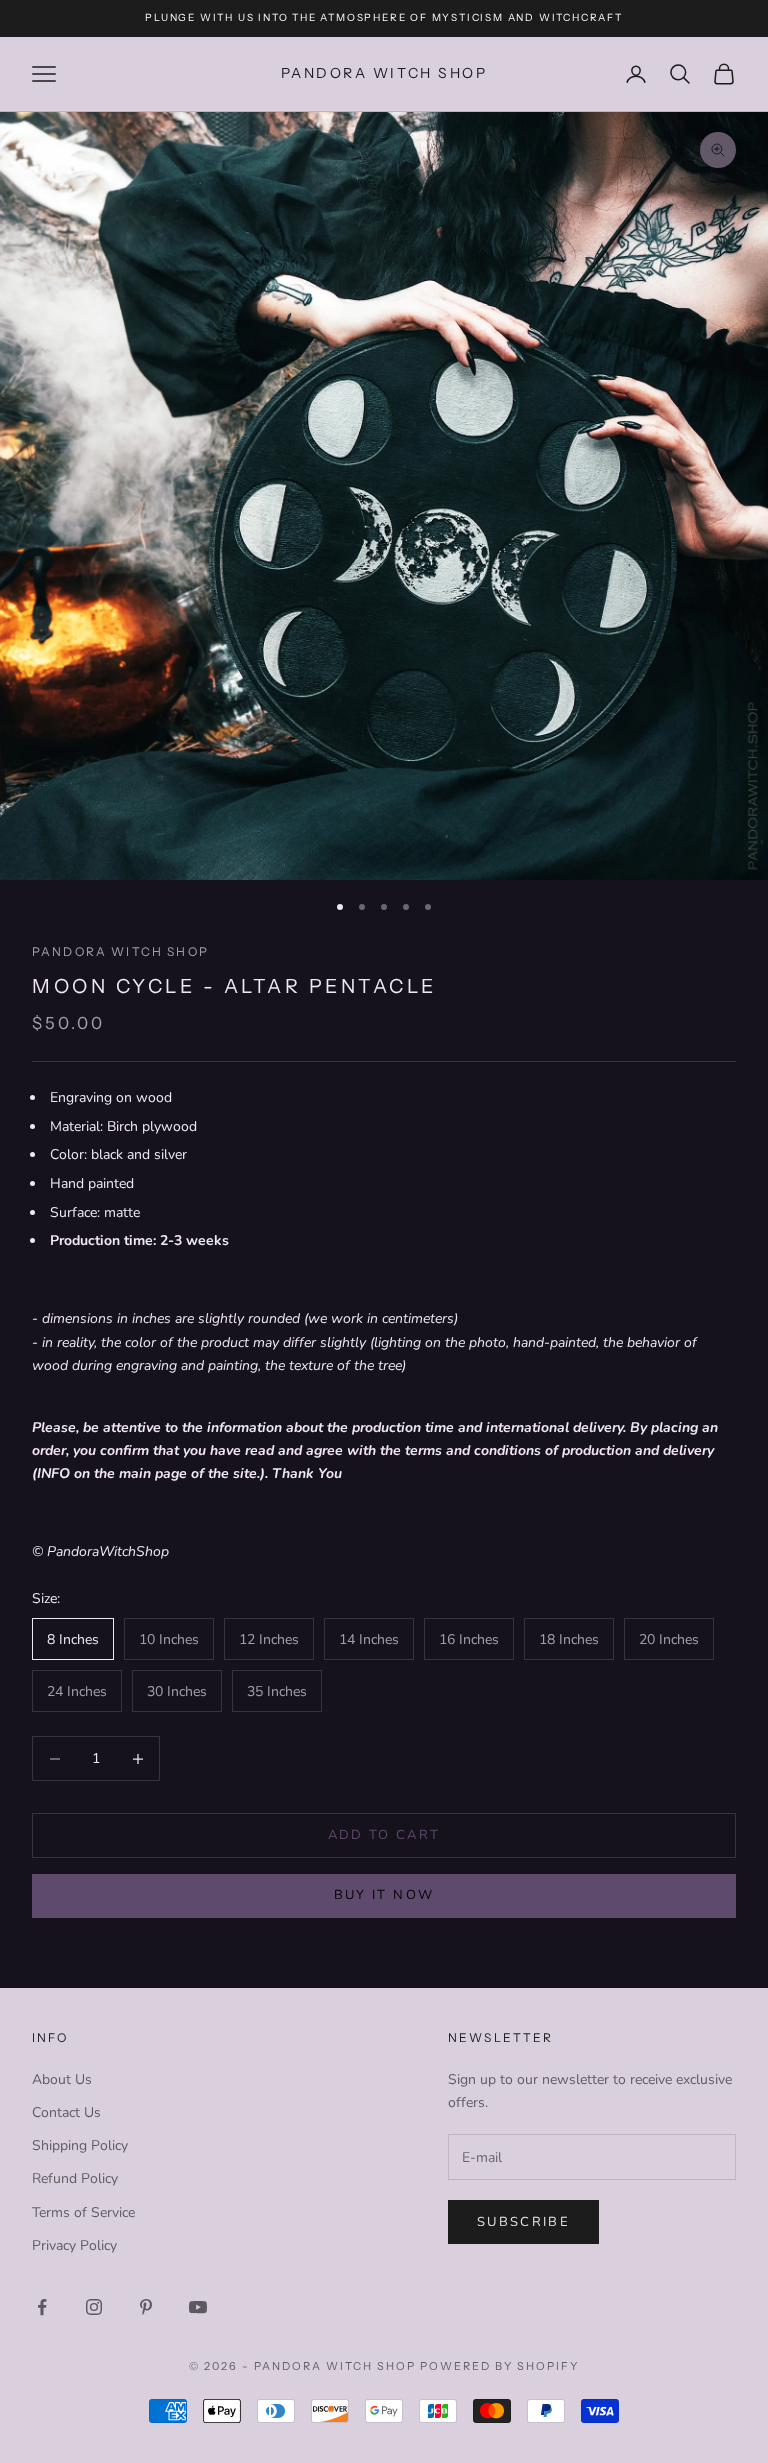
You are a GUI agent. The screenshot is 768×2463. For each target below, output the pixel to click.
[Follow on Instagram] (94, 2307)
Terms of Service (83, 2212)
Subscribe (523, 2222)
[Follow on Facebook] (42, 2307)
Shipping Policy (80, 2145)
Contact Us (66, 2112)
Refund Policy (75, 2178)
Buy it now (384, 1895)
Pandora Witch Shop (120, 951)
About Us (62, 2079)
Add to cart (384, 1835)
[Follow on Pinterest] (146, 2307)
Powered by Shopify (499, 2366)
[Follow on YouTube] (198, 2307)
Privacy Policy (74, 2245)
